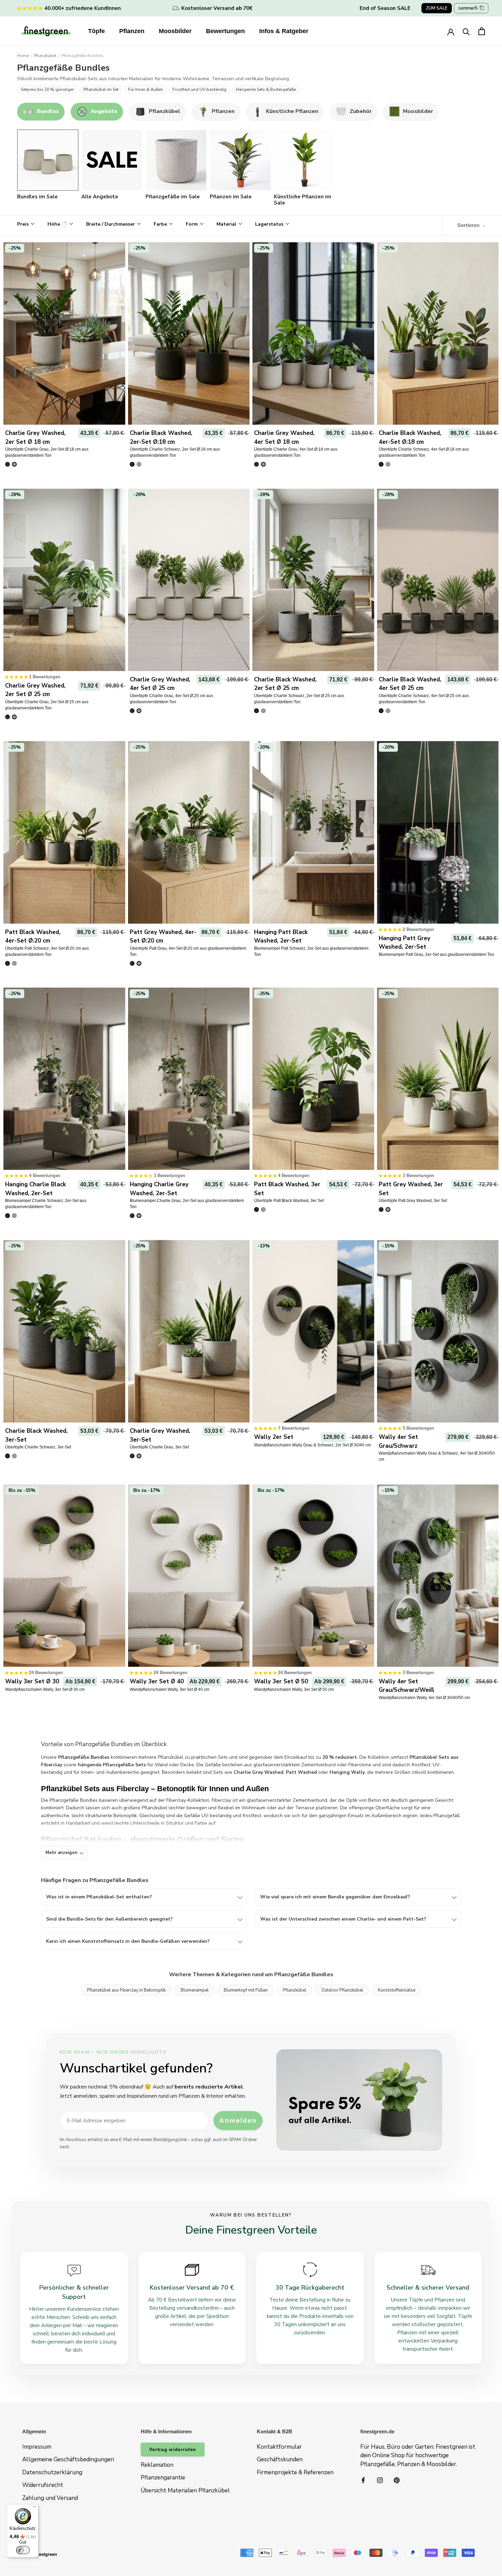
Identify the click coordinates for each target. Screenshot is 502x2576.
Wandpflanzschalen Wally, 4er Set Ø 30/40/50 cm (424, 1698)
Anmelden (238, 2120)
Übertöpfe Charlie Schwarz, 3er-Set (38, 1447)
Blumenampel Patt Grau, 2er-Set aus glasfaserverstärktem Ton (436, 954)
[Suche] (466, 31)
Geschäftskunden (280, 2459)
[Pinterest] (397, 2480)
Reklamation (157, 2465)
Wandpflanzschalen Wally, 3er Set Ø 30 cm (45, 1689)
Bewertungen (225, 31)
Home (23, 56)
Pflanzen (132, 31)
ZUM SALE (437, 8)
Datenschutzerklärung (52, 2472)
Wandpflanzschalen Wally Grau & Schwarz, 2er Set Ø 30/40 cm (312, 1445)
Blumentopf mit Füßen (246, 1990)
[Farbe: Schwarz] (8, 464)
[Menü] (34, 2508)
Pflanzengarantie (163, 2478)
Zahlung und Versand (50, 2498)
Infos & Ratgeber (284, 31)
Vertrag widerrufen (173, 2450)
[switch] (23, 2550)
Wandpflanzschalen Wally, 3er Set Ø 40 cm (170, 1689)
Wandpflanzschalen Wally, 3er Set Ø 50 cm (294, 1689)
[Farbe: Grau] (14, 464)
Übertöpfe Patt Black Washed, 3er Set (289, 1201)
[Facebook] (363, 2480)
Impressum (37, 2447)
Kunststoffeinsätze (397, 1990)
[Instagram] (380, 2480)
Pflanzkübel (45, 56)
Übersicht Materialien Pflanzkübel (185, 2490)
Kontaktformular (279, 2447)
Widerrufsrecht (43, 2485)
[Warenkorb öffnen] (482, 31)
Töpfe (96, 31)
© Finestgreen (42, 2554)
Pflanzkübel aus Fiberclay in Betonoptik (126, 1990)
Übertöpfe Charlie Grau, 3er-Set (159, 1447)
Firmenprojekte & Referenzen (295, 2472)
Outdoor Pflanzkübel (342, 1990)
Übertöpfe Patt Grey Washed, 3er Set (413, 1201)
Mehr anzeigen (61, 1853)
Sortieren (469, 225)
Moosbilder (175, 31)
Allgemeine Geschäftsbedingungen (68, 2459)
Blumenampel (195, 1990)
